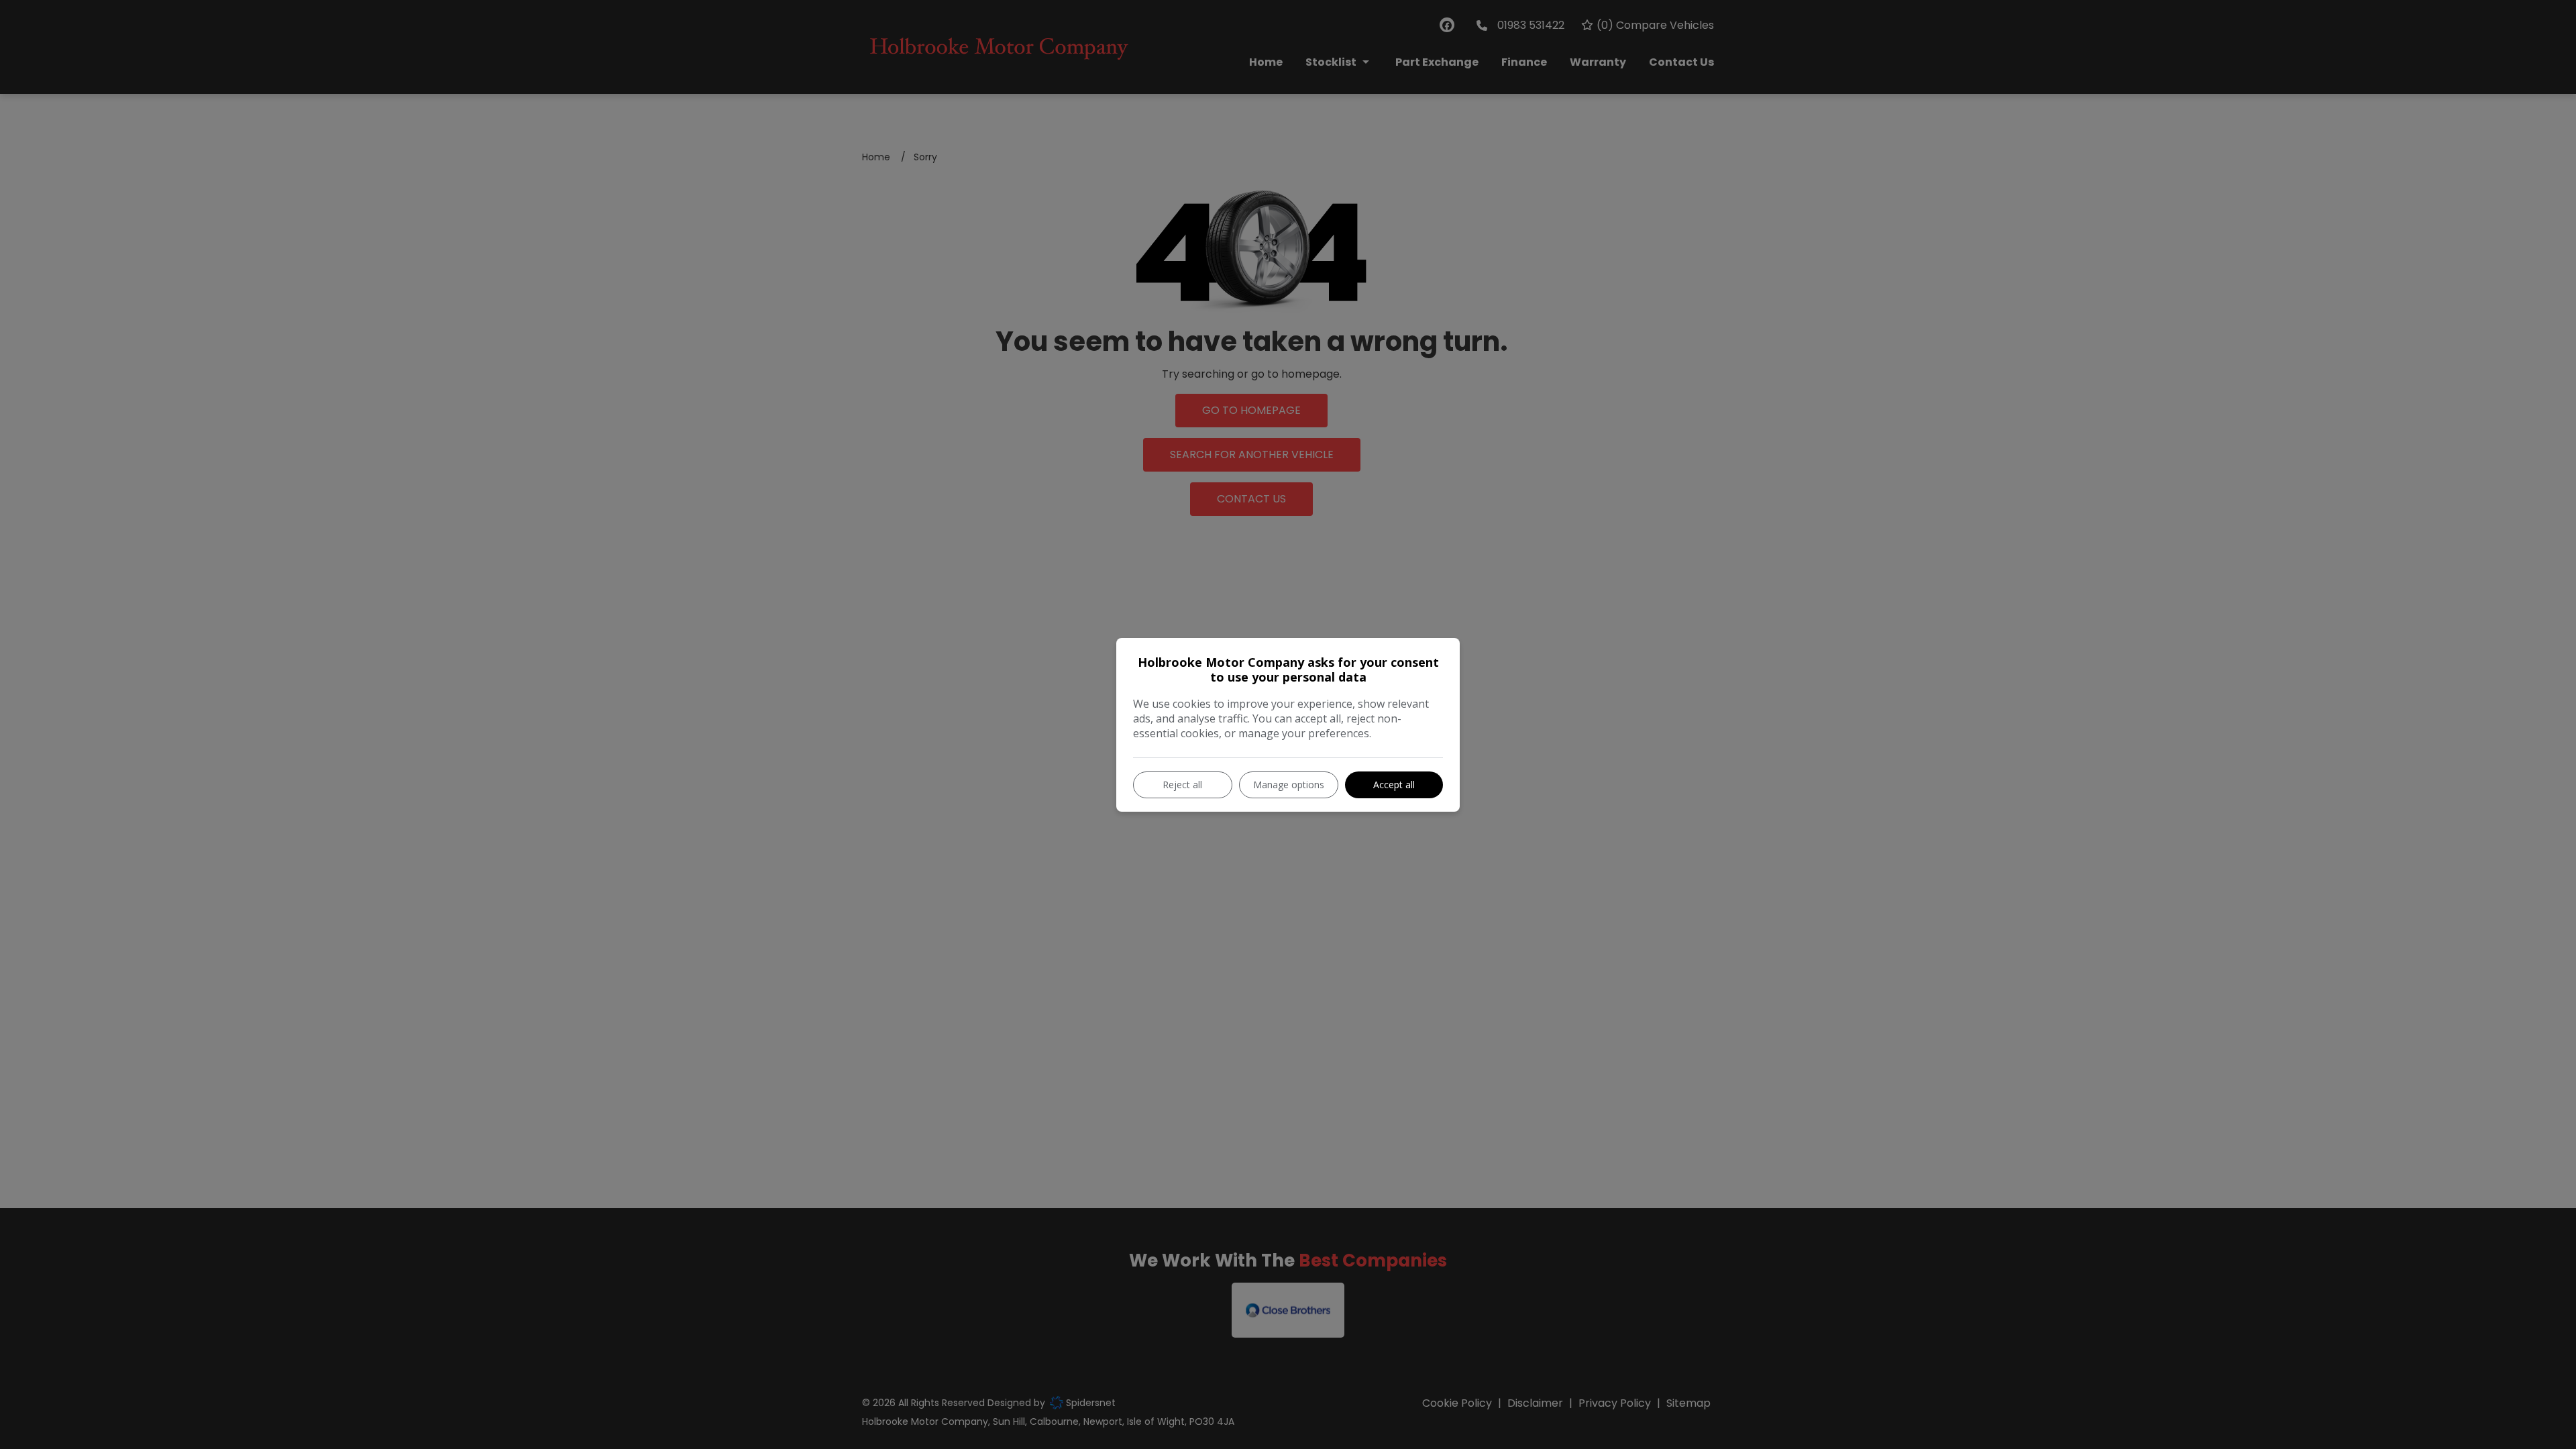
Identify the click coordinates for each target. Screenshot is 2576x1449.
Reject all (1182, 785)
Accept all (1394, 785)
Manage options (1289, 785)
